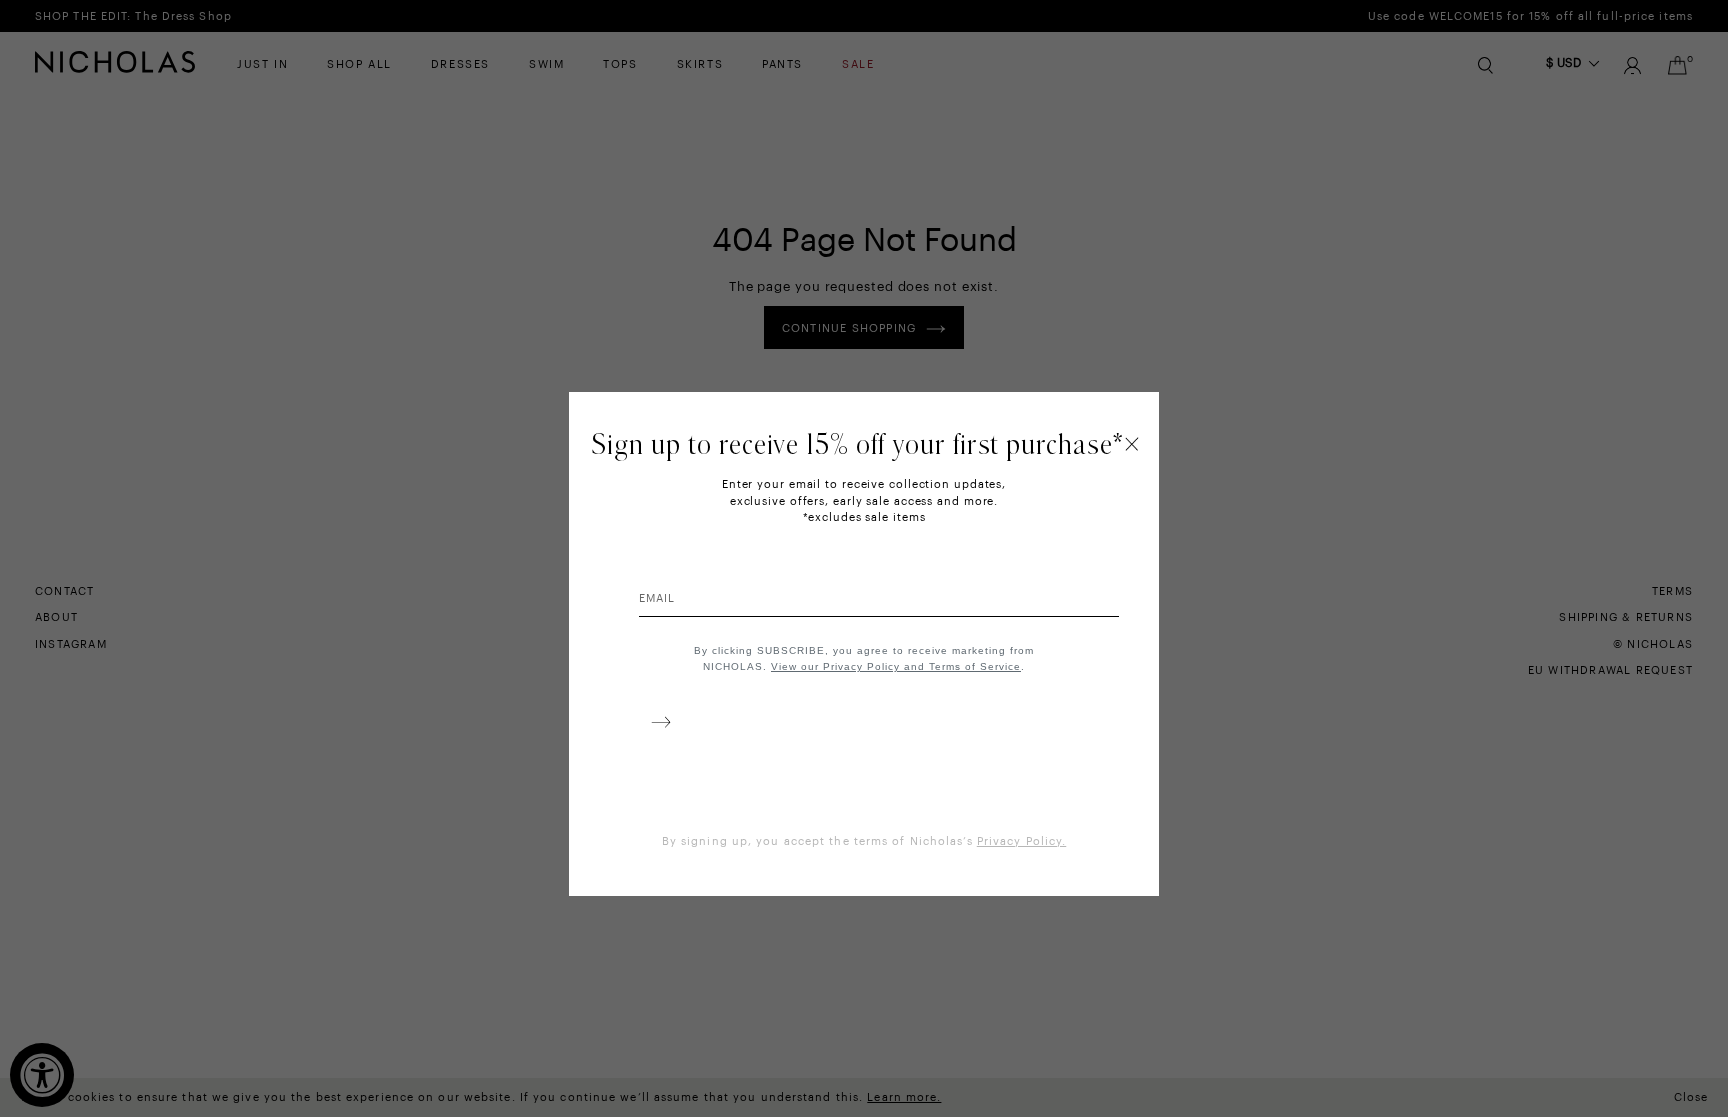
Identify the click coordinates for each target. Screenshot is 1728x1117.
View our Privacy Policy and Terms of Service (896, 666)
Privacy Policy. (1022, 841)
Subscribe (657, 726)
